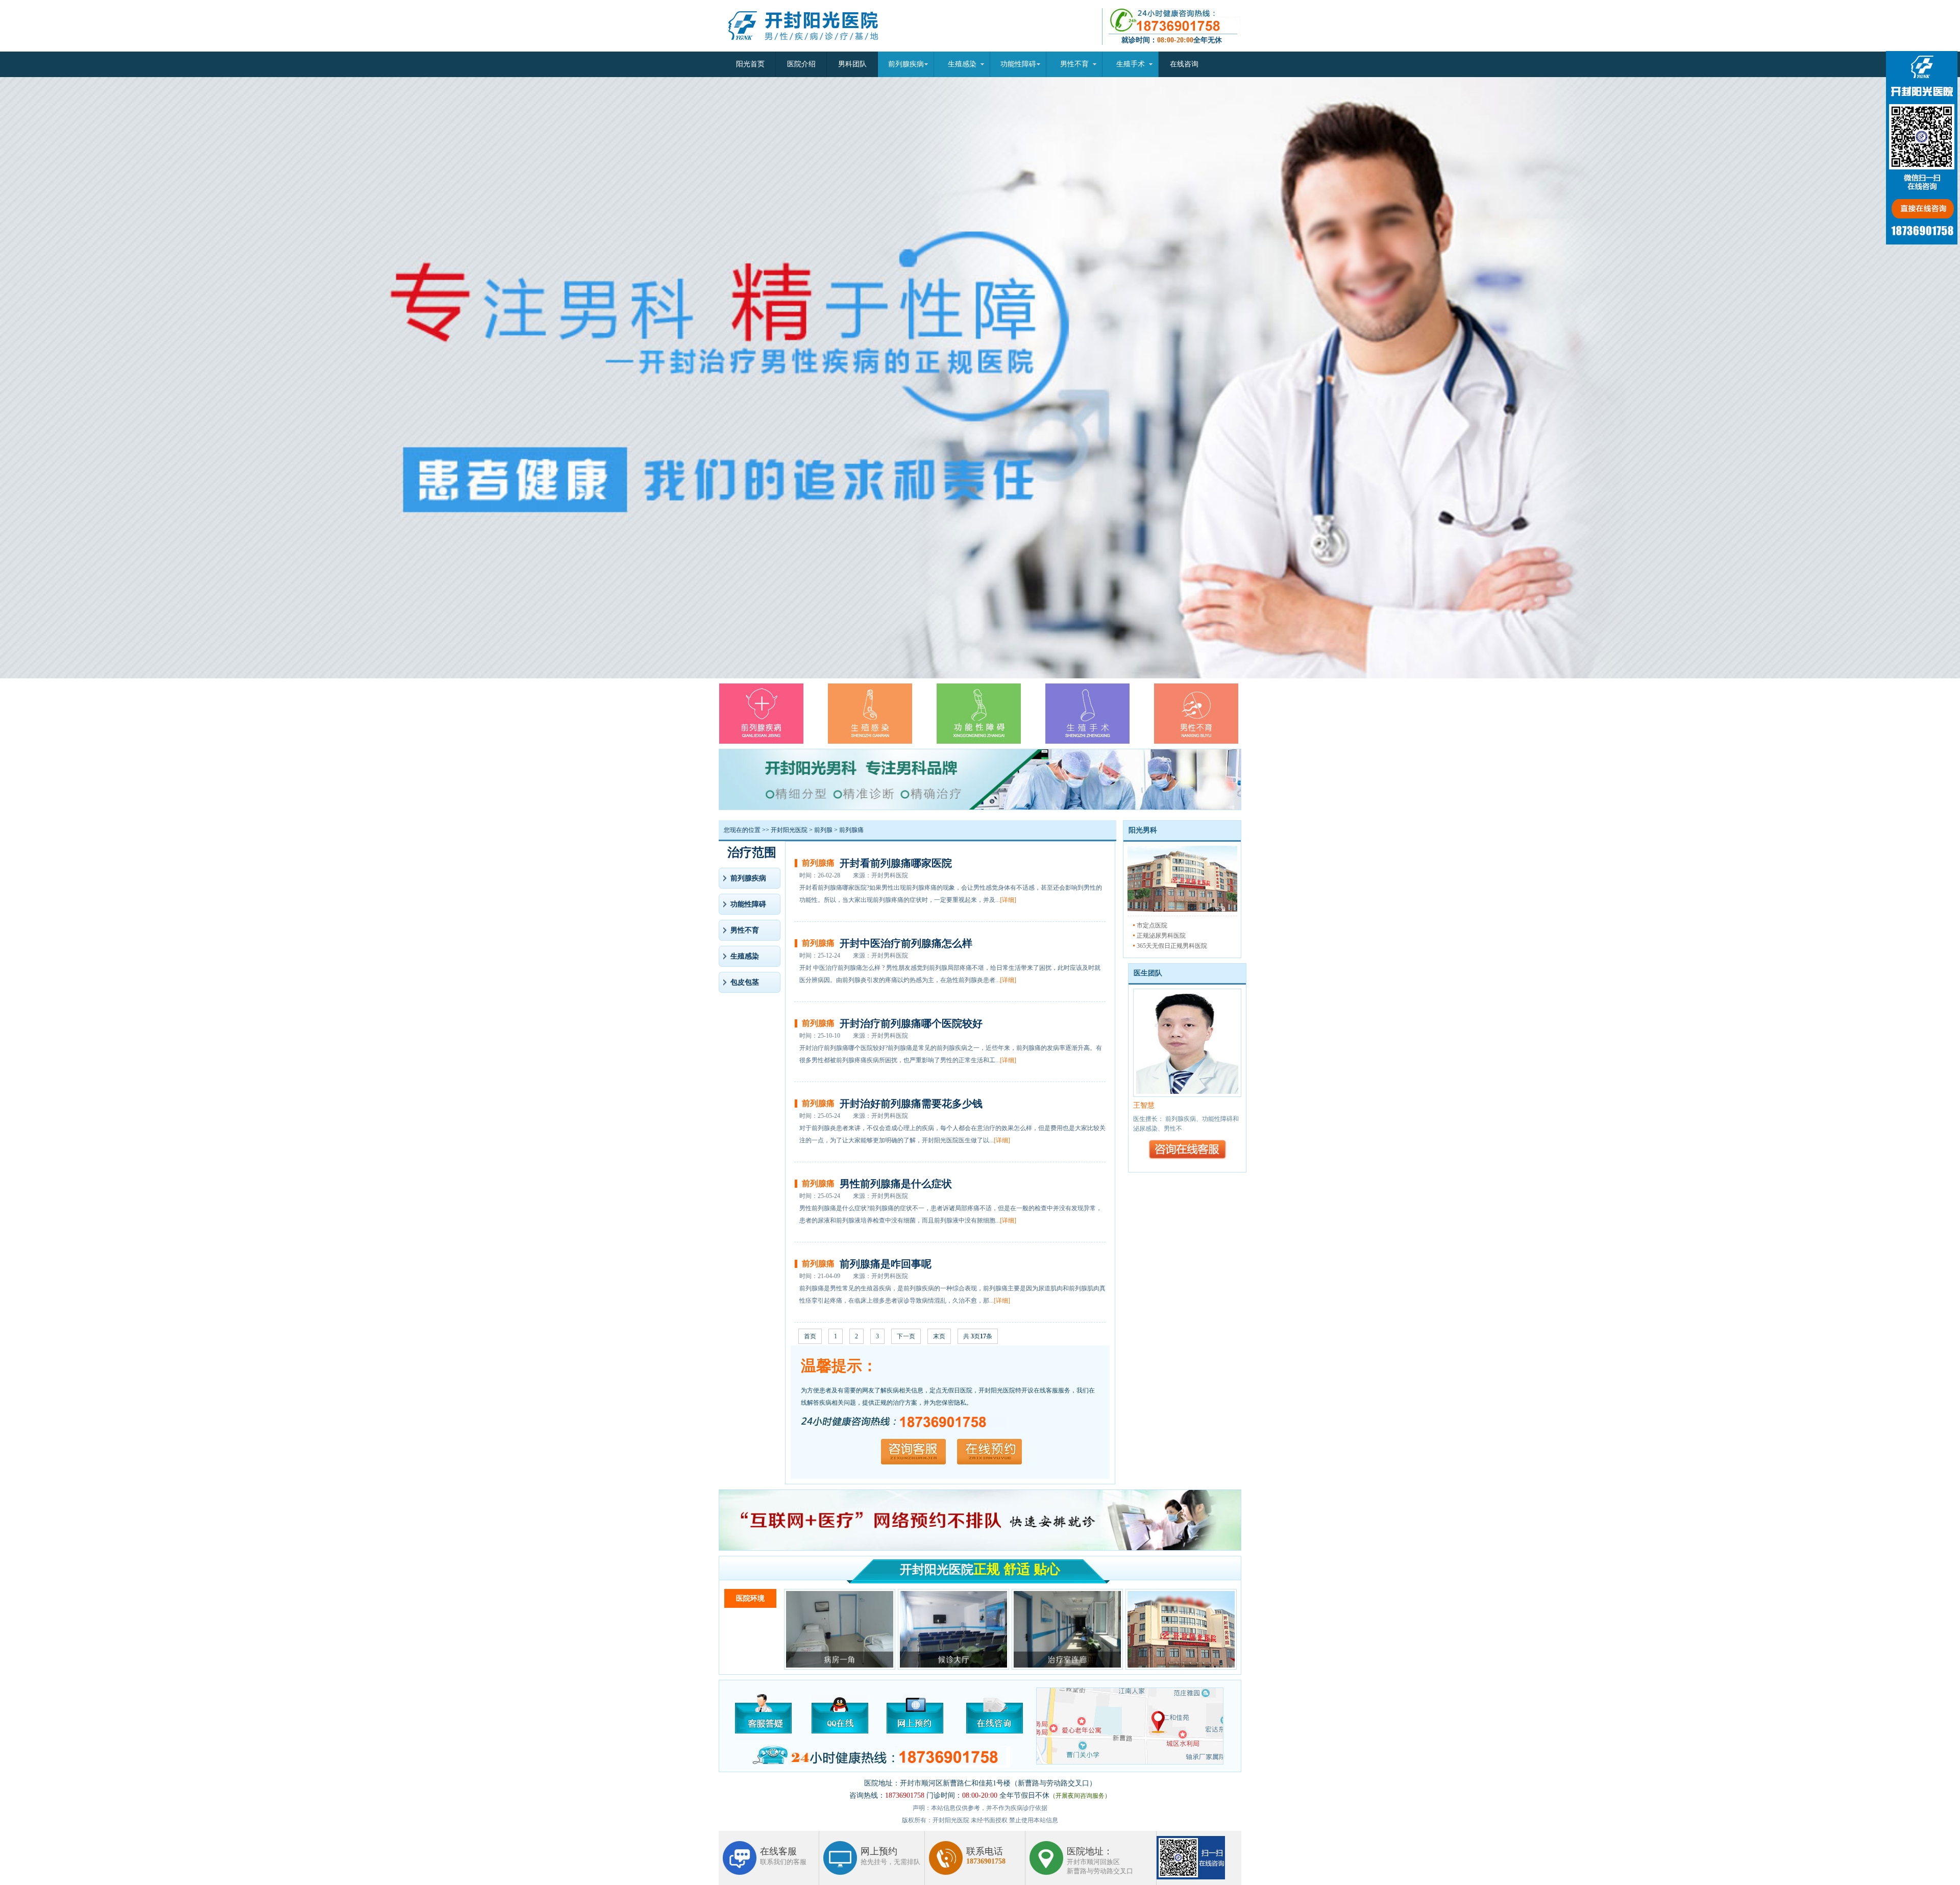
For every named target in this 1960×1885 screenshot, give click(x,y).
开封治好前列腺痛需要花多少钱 (911, 1104)
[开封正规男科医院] (812, 50)
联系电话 (986, 1856)
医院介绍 (801, 64)
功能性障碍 (1018, 64)
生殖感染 (962, 64)
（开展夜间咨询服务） (1080, 1796)
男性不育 (1074, 64)
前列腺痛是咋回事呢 (886, 1264)
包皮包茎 (745, 982)
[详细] (1008, 900)
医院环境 (750, 1598)
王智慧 (1144, 1105)
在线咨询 (1184, 64)
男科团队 (852, 64)
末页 (939, 1336)
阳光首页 (750, 64)
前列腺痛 (851, 830)
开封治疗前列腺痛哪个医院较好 (911, 1023)
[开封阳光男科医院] (1182, 910)
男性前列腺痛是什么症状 (896, 1184)
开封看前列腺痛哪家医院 (896, 863)
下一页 (906, 1336)
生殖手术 (1131, 64)
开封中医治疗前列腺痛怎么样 (906, 943)
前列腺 (823, 830)
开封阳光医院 (789, 830)
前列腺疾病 (906, 64)
